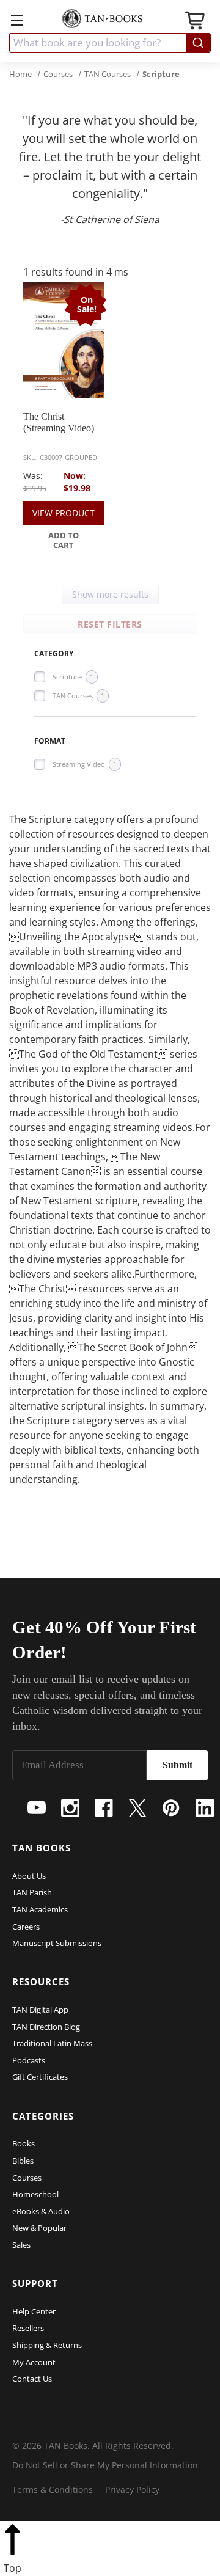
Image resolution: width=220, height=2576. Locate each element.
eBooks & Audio (41, 2211)
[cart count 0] (196, 22)
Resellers (28, 2328)
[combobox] (110, 43)
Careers (26, 1927)
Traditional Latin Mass (52, 2043)
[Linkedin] (205, 1808)
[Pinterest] (171, 1808)
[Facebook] (104, 1808)
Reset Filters (110, 624)
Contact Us (32, 2379)
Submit (178, 1765)
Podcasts (29, 2060)
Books (24, 2143)
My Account (34, 2362)
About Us (29, 1876)
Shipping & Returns (47, 2345)
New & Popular (39, 2228)
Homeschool (35, 2194)
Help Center (34, 2311)
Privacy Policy (132, 2490)
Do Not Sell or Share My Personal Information (105, 2465)
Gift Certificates (40, 2077)
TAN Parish (32, 1892)
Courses (27, 2178)
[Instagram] (70, 1808)
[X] (137, 1808)
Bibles (23, 2161)
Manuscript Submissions (57, 1943)
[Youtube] (37, 1808)
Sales (21, 2245)
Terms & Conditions (53, 2490)
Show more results (110, 594)
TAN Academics (40, 1909)
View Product (64, 513)
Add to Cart (64, 540)
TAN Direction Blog (46, 2027)
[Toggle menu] (17, 20)
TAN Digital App (40, 2010)
